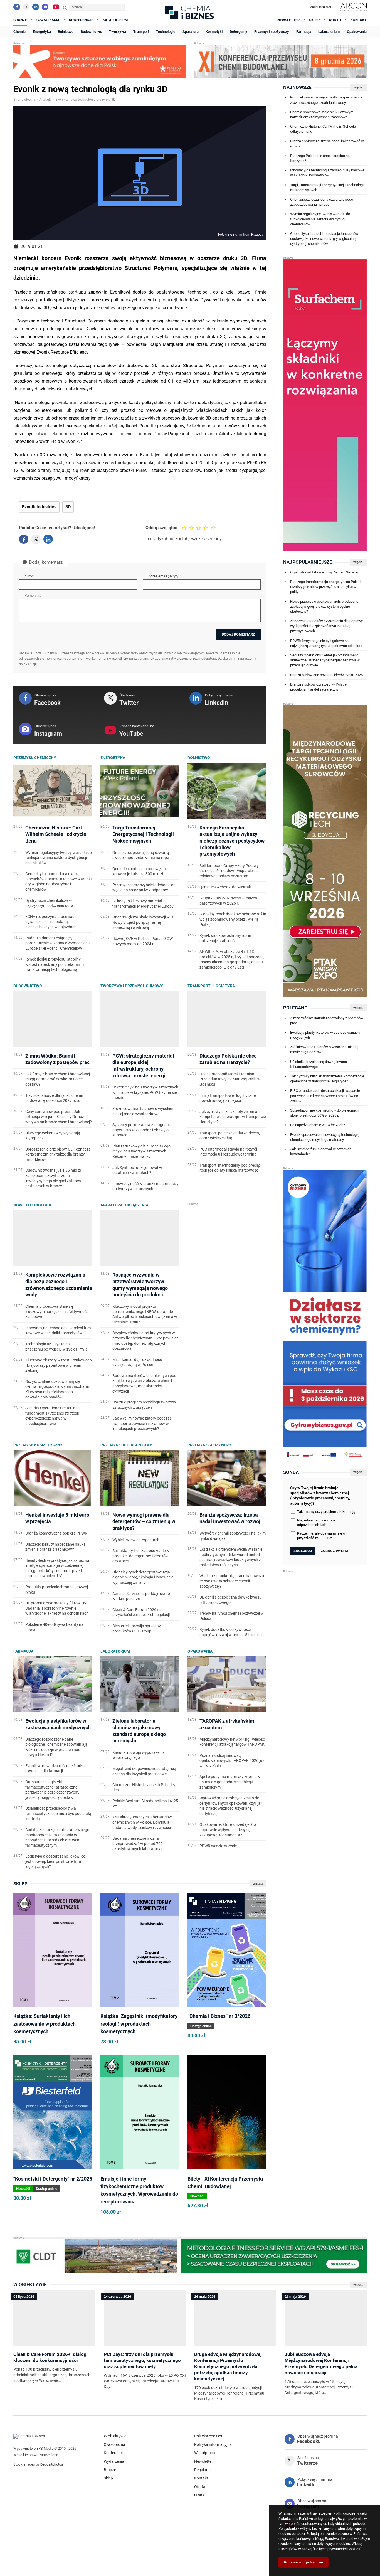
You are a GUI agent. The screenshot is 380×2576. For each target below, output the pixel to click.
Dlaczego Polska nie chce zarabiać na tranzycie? (320, 158)
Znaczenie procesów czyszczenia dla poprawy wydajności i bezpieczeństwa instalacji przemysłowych (326, 626)
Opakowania (200, 1651)
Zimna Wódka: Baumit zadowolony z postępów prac (327, 1020)
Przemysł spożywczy (209, 1445)
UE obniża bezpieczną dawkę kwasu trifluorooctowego (319, 1064)
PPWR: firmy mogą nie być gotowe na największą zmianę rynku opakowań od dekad (326, 643)
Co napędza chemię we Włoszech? (318, 1125)
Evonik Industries (39, 507)
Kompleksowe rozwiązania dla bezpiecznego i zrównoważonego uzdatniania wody (326, 100)
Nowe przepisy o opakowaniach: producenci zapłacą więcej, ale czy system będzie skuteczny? (325, 606)
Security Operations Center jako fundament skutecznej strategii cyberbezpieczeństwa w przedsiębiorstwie (325, 660)
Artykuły (45, 100)
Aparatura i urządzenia (124, 1205)
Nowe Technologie (33, 1205)
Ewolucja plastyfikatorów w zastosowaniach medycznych (325, 1035)
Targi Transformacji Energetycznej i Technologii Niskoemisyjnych (327, 187)
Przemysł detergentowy (126, 1445)
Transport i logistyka (211, 986)
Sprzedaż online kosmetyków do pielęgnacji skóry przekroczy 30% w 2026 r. (324, 1113)
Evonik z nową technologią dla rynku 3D (85, 100)
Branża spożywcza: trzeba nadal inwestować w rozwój (327, 143)
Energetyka (113, 758)
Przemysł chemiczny (35, 758)
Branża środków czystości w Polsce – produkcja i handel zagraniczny (320, 687)
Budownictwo (28, 986)
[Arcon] (353, 7)
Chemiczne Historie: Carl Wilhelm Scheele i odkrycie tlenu (324, 129)
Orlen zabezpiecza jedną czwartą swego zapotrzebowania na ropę (322, 202)
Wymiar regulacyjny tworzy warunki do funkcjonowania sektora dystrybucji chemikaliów (320, 219)
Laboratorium (115, 1651)
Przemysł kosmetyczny (38, 1445)
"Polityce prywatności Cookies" (337, 2549)
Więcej (258, 1884)
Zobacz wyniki (334, 1551)
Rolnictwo (199, 758)
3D (68, 507)
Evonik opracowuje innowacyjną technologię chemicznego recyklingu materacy (325, 1137)
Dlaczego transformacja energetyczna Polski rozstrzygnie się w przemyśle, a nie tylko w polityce (325, 587)
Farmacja (23, 1651)
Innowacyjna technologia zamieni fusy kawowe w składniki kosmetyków (327, 173)
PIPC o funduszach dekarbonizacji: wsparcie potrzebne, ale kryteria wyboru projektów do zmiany (325, 1096)
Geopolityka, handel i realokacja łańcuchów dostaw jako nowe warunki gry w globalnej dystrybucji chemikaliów (324, 239)
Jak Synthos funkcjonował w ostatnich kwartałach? (321, 1152)
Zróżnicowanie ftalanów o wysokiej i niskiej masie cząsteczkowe (324, 1049)
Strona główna (24, 100)
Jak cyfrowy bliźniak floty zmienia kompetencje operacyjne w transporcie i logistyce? (327, 1079)
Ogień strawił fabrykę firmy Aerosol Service (324, 572)
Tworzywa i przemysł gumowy (132, 986)
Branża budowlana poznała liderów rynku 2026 (326, 675)
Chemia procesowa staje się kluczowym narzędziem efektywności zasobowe (322, 114)
